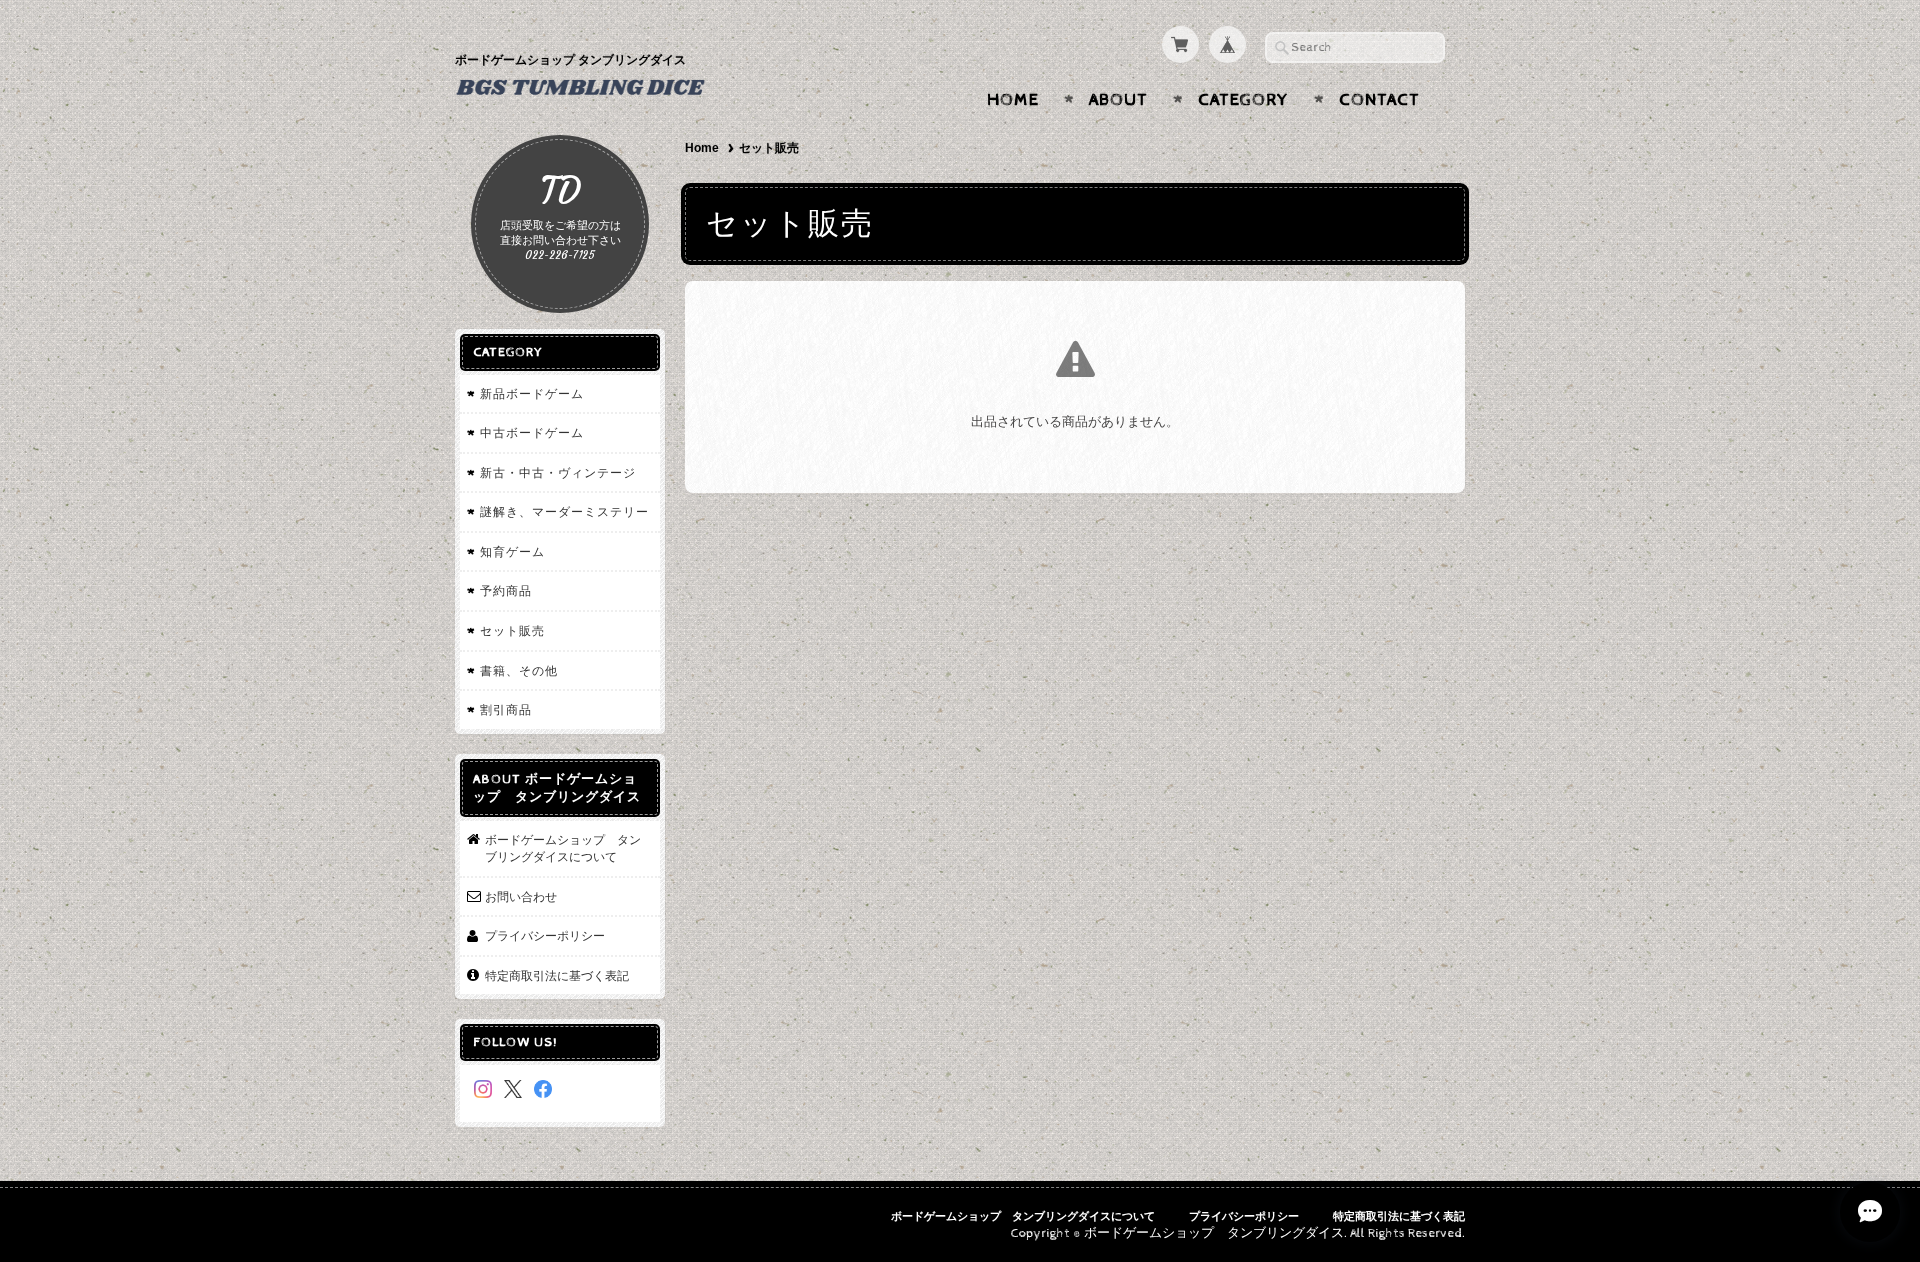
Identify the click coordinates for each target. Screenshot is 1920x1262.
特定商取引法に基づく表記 (557, 975)
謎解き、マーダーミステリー (564, 511)
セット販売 (512, 630)
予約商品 (506, 590)
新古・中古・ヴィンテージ (558, 472)
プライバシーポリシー (545, 935)
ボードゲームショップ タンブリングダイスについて (563, 848)
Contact (1379, 100)
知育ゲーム (512, 551)
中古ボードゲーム (532, 432)
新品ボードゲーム (532, 393)
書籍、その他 (519, 670)
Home (1013, 100)
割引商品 (506, 709)
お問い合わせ (521, 896)
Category (1243, 100)
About (1118, 100)
